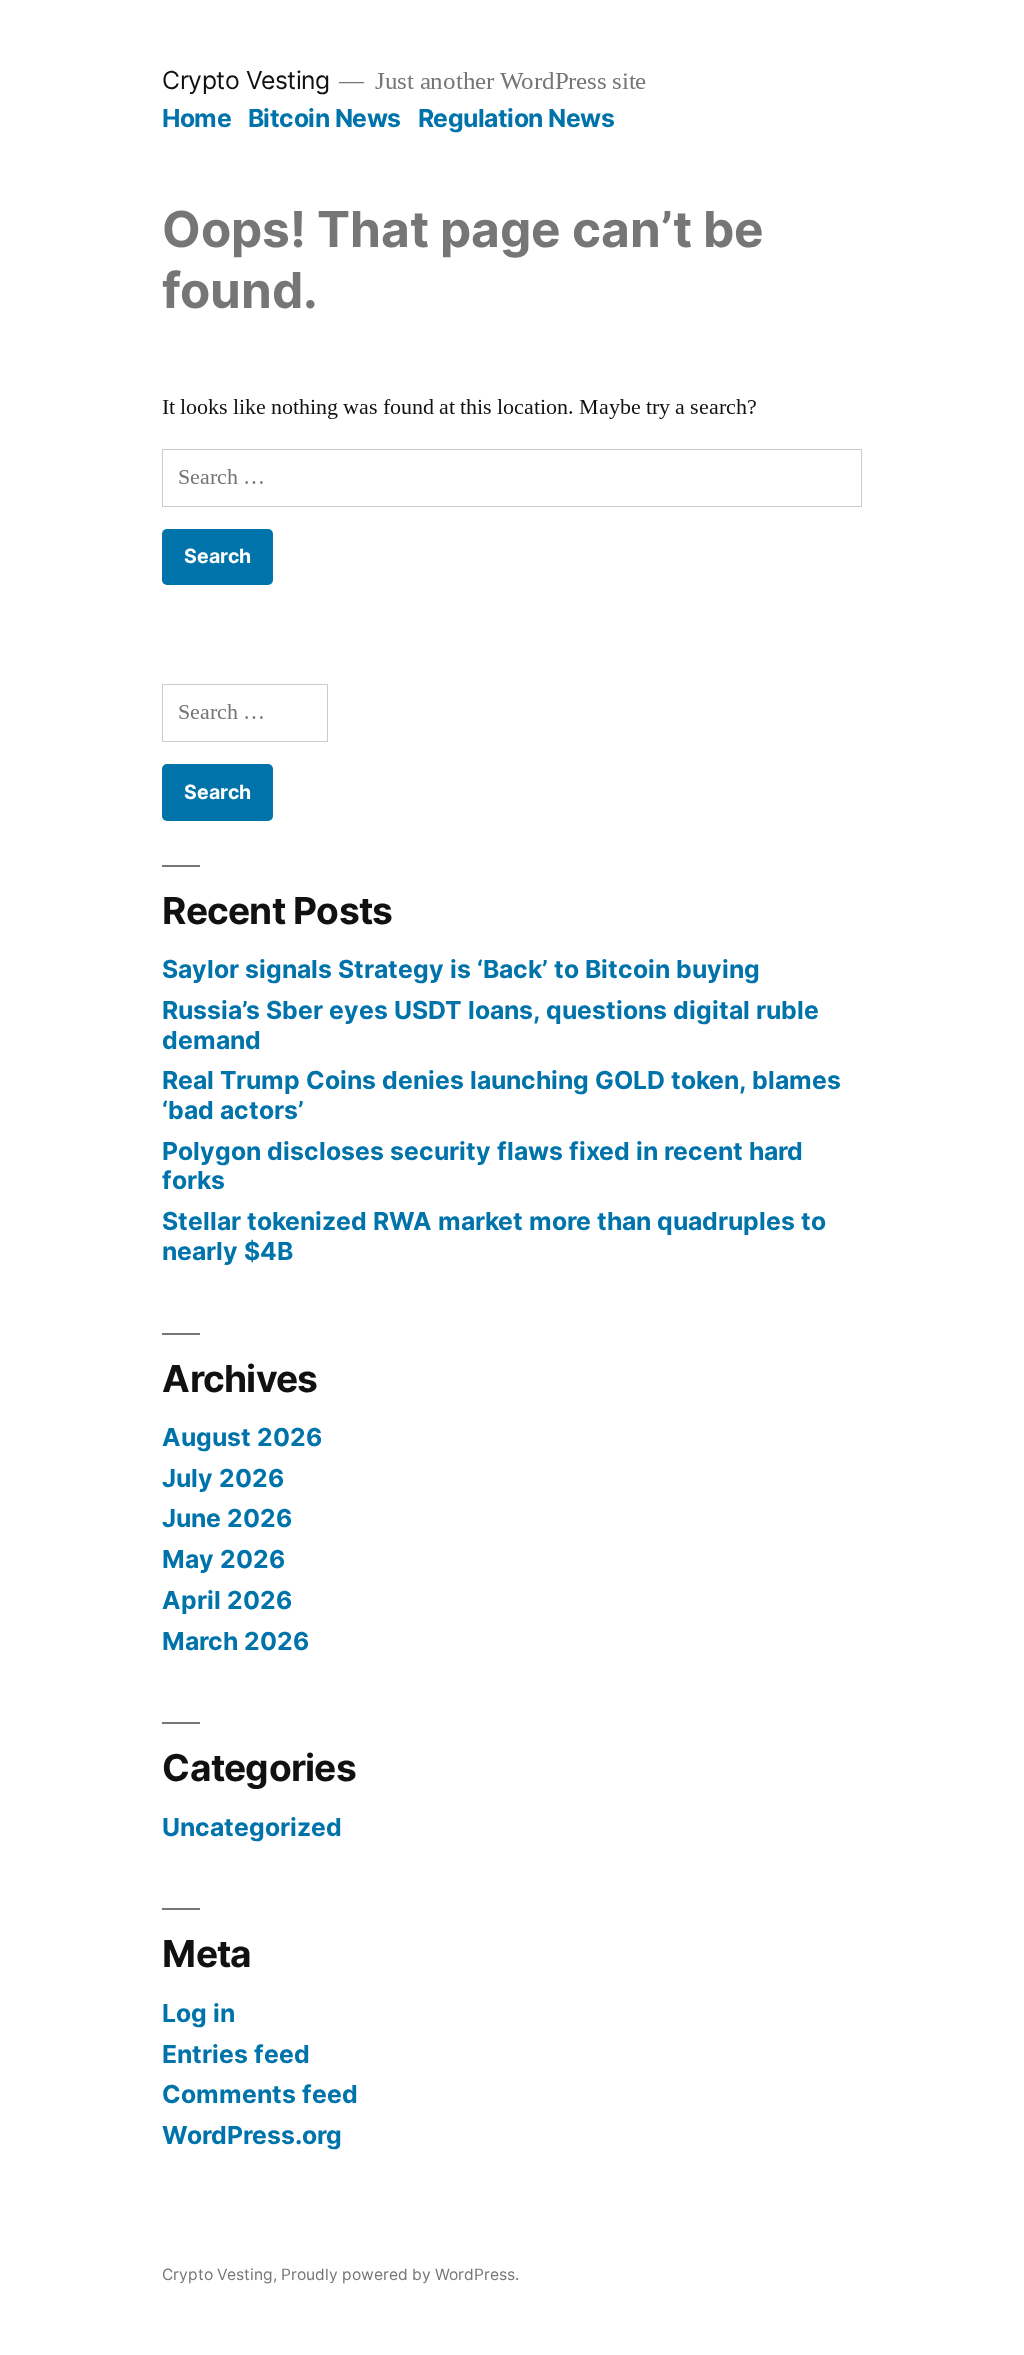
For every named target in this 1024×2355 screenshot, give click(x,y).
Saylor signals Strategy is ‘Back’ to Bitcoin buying (461, 969)
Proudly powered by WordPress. (400, 2274)
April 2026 (227, 1600)
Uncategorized (252, 1827)
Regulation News (516, 118)
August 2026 (242, 1437)
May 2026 (223, 1559)
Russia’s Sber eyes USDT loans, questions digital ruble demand (490, 1025)
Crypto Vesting (245, 80)
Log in (198, 2013)
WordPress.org (252, 2135)
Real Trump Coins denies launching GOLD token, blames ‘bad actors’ (501, 1095)
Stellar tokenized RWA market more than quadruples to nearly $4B (494, 1236)
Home (196, 118)
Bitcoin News (324, 118)
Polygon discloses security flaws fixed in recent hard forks (482, 1166)
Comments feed (260, 2094)
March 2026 (235, 1641)
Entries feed (236, 2054)
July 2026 (223, 1478)
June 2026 (227, 1518)
